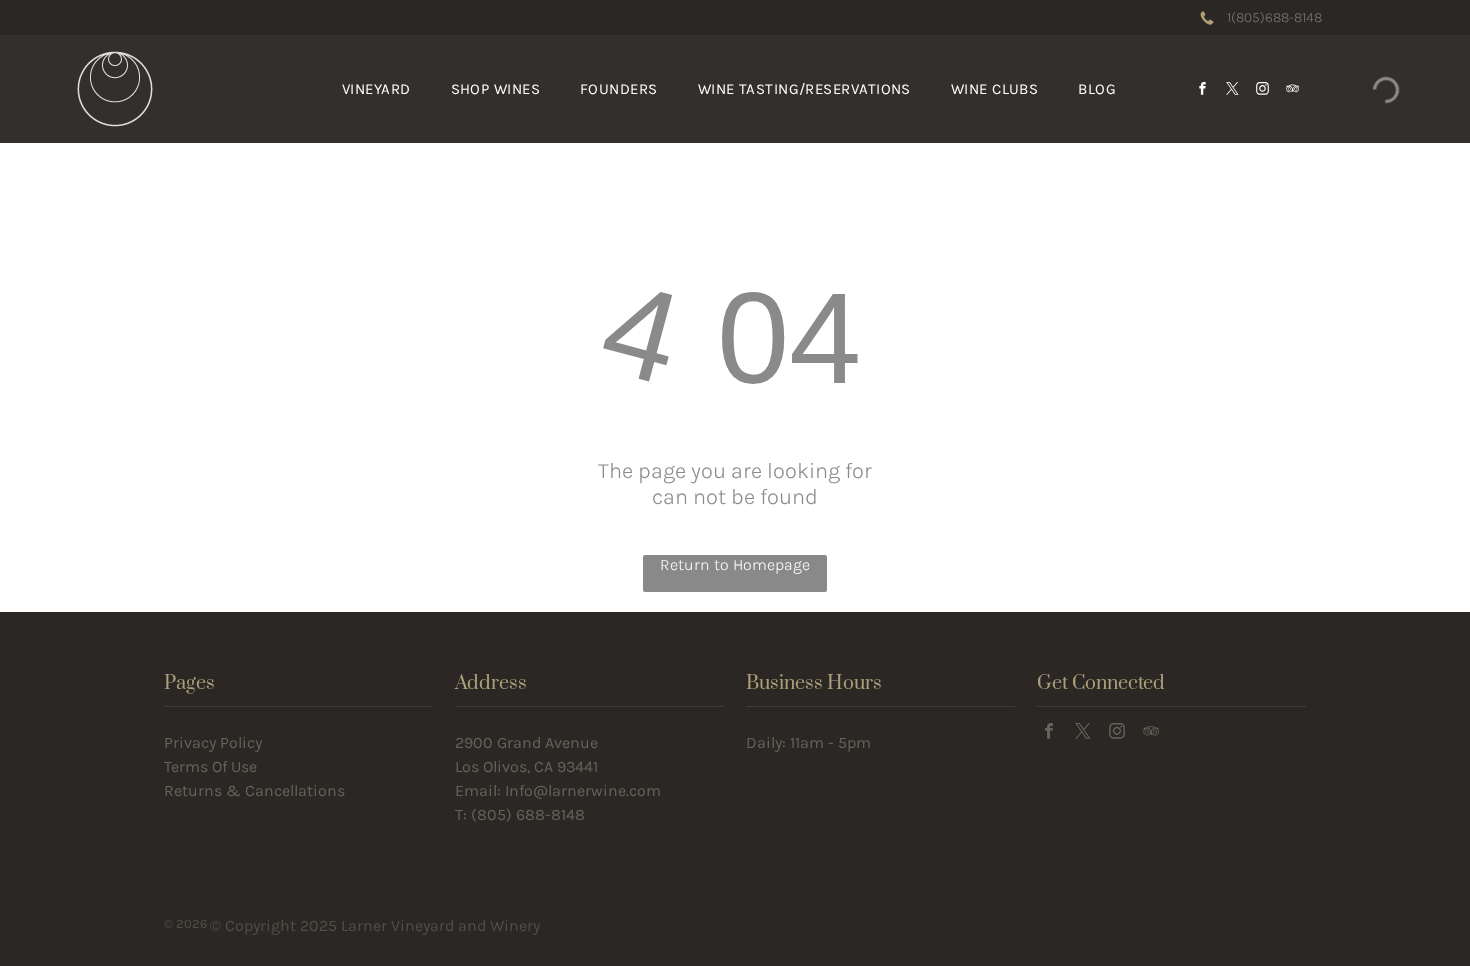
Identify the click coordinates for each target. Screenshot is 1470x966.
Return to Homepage (735, 564)
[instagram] (1263, 89)
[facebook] (1203, 89)
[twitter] (1233, 89)
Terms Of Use (210, 766)
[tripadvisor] (1293, 89)
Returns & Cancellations (254, 790)
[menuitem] (376, 89)
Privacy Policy (213, 742)
